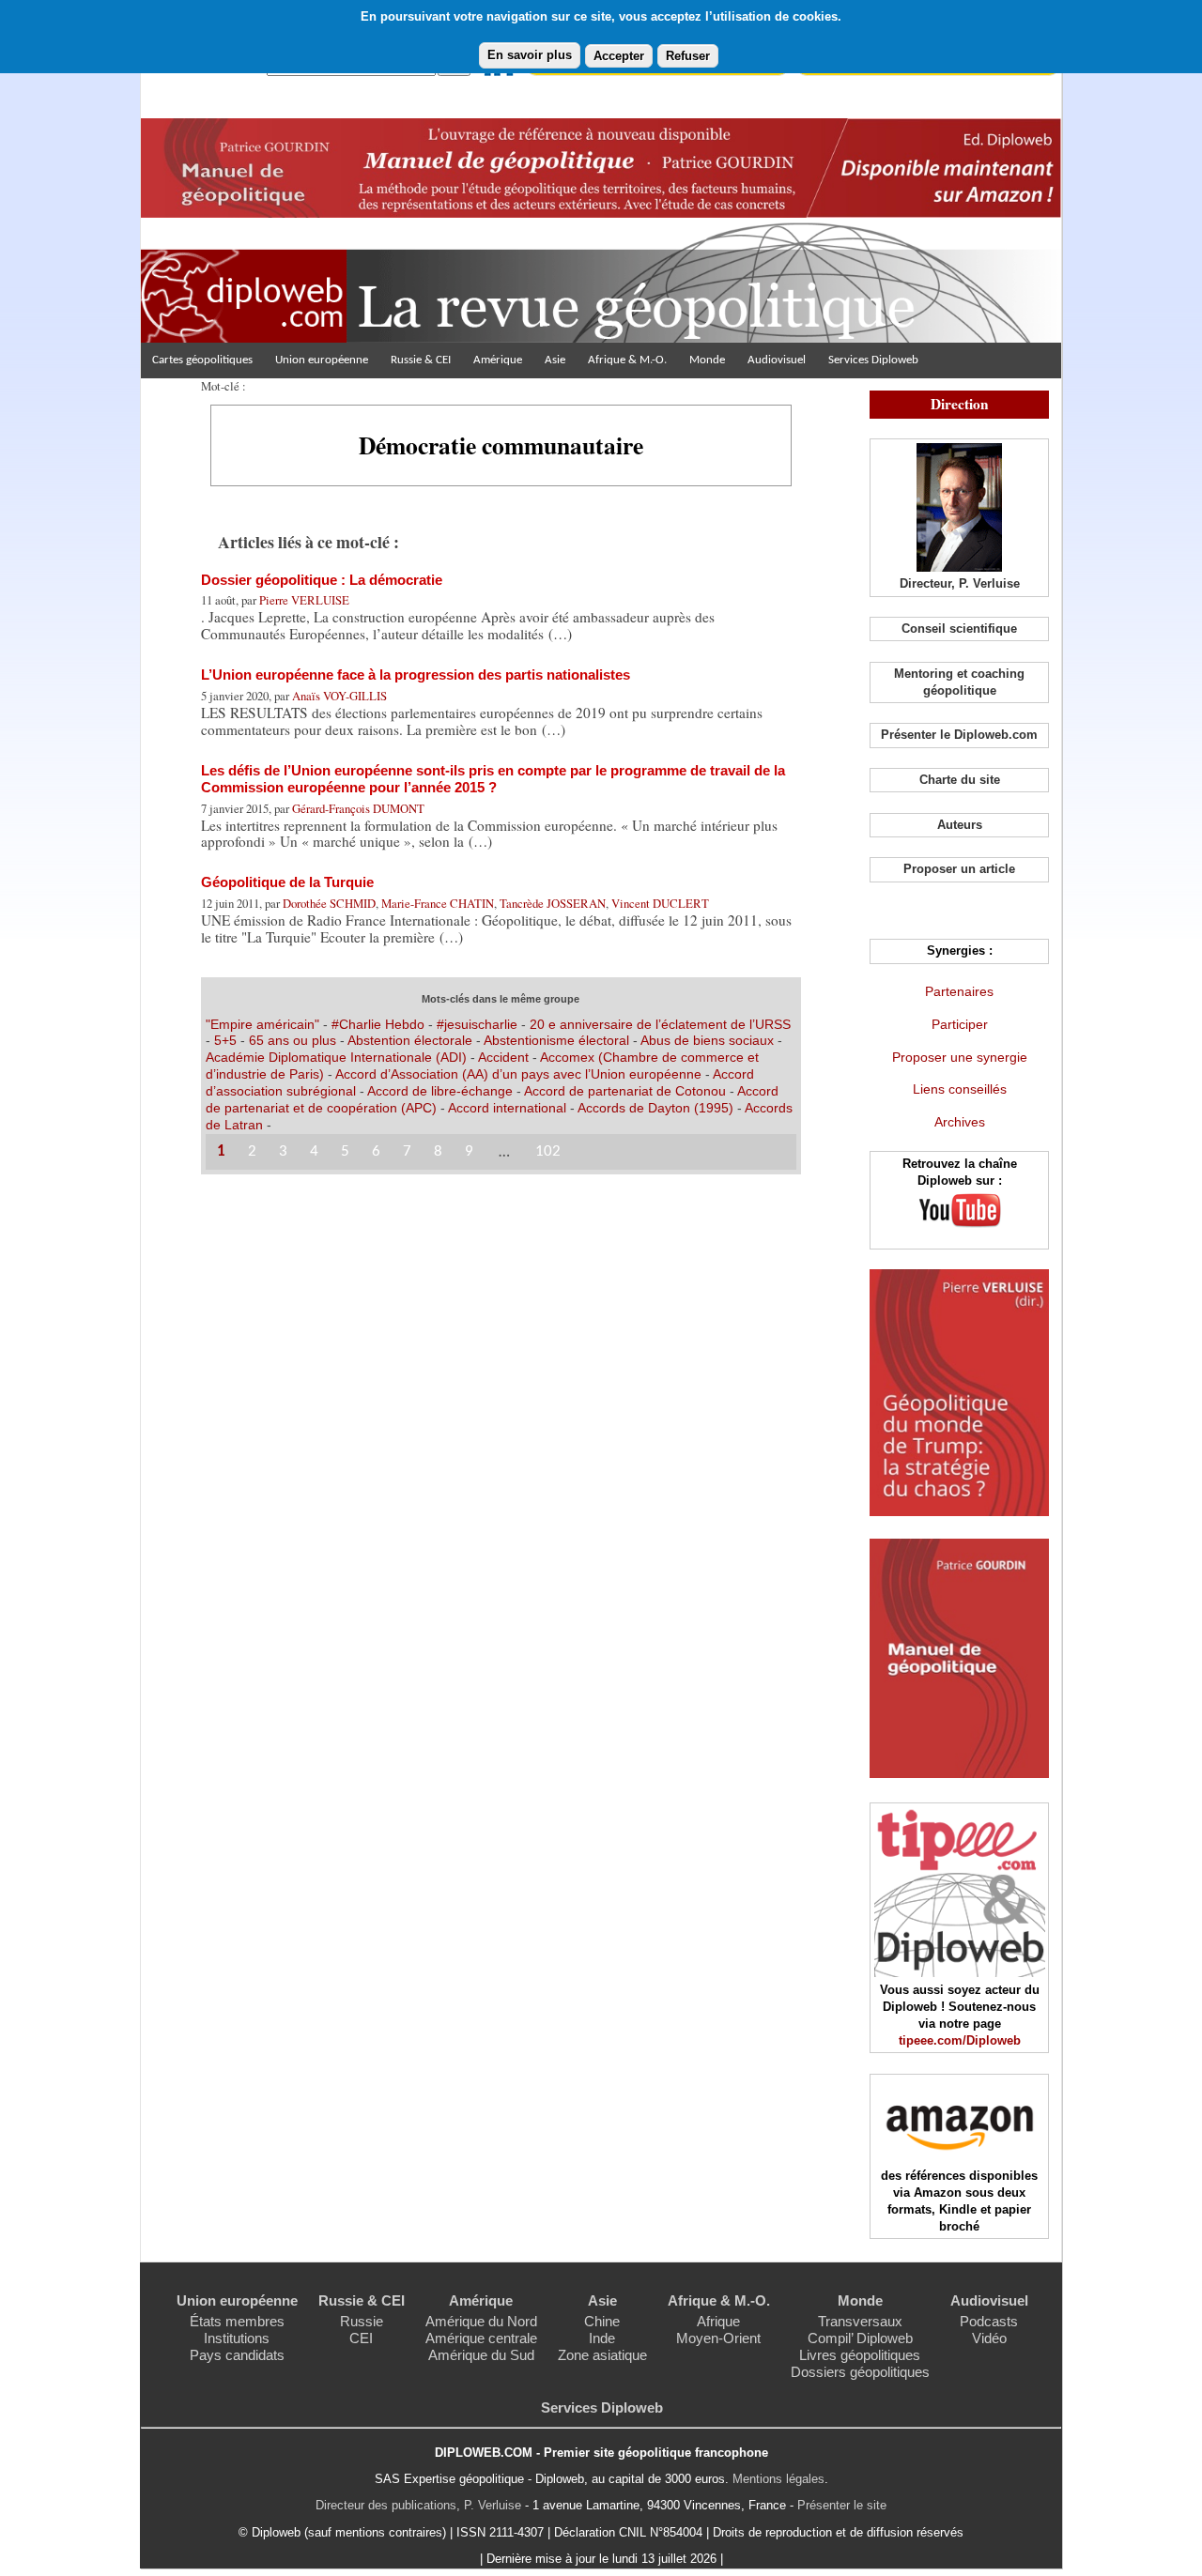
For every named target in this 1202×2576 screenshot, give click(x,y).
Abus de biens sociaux (707, 1040)
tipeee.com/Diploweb (960, 2040)
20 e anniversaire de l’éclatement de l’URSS (660, 1024)
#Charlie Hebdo (378, 1024)
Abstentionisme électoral (556, 1040)
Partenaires (959, 991)
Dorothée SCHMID (329, 903)
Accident (503, 1057)
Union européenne (322, 360)
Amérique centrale (481, 2338)
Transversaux (860, 2321)
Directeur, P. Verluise (960, 583)
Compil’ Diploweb (860, 2338)
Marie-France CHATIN (438, 903)
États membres (237, 2321)
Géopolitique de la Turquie (287, 882)
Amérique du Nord (481, 2321)
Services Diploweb (873, 360)
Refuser (688, 56)
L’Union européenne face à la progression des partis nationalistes (416, 675)
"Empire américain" (262, 1024)
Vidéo (989, 2338)
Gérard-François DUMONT (358, 808)
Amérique (498, 360)
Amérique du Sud (481, 2355)
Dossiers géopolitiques (860, 2372)
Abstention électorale (410, 1040)
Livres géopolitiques (860, 2355)
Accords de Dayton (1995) (655, 1108)
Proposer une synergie (960, 1057)
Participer (960, 1024)
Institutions (237, 2338)
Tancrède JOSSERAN (553, 903)
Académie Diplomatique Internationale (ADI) (336, 1057)
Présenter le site (842, 2505)
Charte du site (960, 780)
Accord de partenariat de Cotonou (625, 1091)
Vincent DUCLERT (660, 903)
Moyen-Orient (718, 2338)
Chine (602, 2321)
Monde (707, 360)
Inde (602, 2338)
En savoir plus (530, 55)
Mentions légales (778, 2479)
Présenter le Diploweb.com (959, 735)
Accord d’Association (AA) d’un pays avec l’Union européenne (518, 1074)
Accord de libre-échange (440, 1091)
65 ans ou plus (293, 1040)
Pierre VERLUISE (304, 600)
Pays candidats (237, 2355)
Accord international (507, 1108)
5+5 (225, 1040)
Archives (960, 1122)
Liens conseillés (960, 1089)
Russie (362, 2321)
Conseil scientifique (959, 629)
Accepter (619, 56)
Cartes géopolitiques (202, 360)
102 (548, 1151)
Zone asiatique (602, 2355)
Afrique (718, 2321)
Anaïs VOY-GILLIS (339, 696)
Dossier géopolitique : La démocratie (322, 580)
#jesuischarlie (477, 1024)
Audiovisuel (777, 360)
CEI (361, 2338)
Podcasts (989, 2321)
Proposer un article (959, 869)
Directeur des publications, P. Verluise (418, 2505)
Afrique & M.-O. (627, 360)
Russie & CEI (421, 360)
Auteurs (960, 825)
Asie (555, 360)
